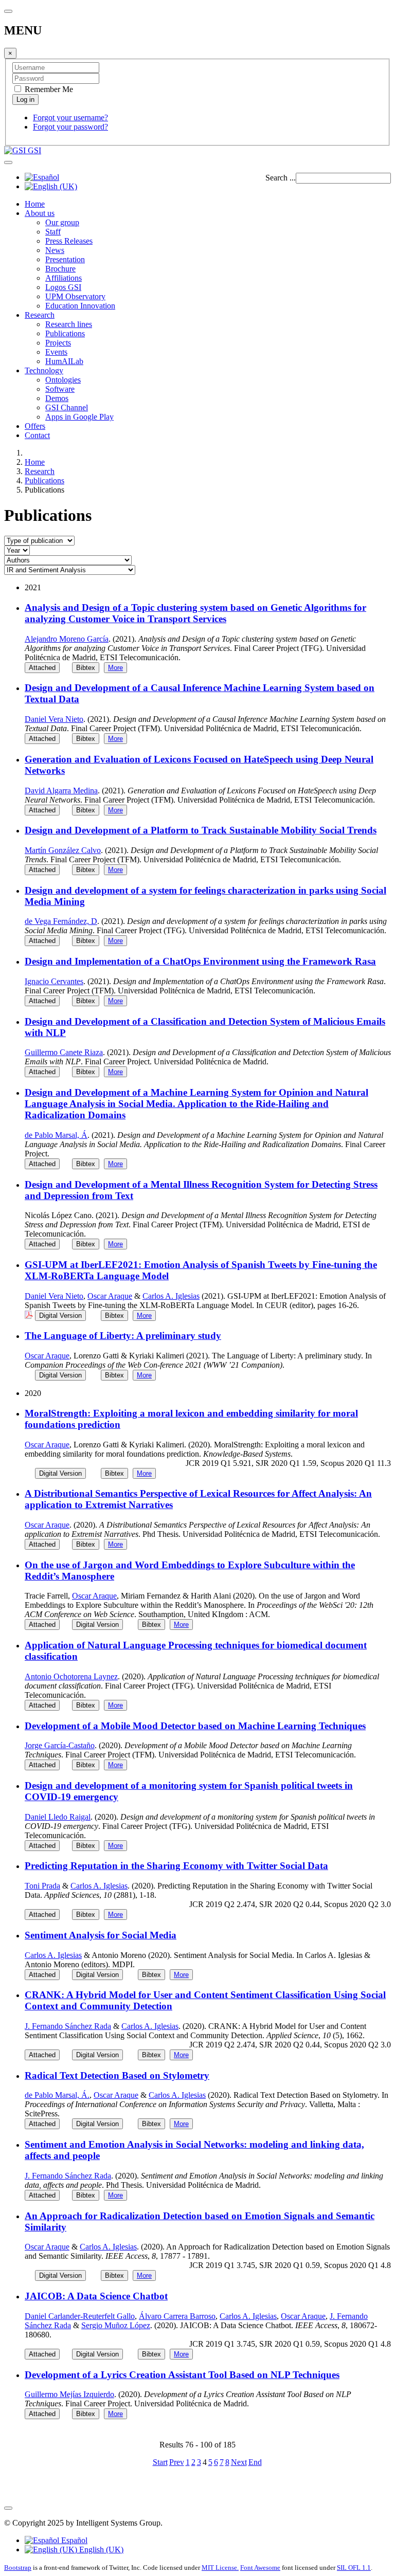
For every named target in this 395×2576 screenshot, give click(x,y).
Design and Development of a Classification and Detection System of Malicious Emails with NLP (205, 1027)
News (55, 250)
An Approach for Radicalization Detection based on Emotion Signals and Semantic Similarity (200, 2221)
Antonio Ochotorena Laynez (71, 1676)
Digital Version (60, 1316)
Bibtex (86, 668)
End (255, 2462)
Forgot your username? (70, 117)
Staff (53, 232)
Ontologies (63, 380)
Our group (62, 222)
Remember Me (48, 89)
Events (56, 352)
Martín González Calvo (63, 850)
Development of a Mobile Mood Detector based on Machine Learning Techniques (195, 1726)
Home (35, 204)
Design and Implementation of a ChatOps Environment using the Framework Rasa (200, 961)
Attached (42, 668)
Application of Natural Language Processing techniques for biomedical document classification (196, 1651)
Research (40, 315)
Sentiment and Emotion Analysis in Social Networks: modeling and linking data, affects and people (194, 2150)
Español (73, 2540)
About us (40, 213)
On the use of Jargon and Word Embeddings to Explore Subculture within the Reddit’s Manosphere (190, 1571)
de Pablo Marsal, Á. (57, 2095)
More (115, 668)
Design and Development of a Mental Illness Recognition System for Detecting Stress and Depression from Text (201, 1190)
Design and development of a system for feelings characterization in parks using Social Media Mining (205, 896)
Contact (37, 435)
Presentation (65, 259)
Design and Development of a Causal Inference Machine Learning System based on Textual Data (200, 693)
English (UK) (100, 2550)
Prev (177, 2462)
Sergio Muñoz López (116, 2325)
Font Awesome (260, 2568)
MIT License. (220, 2568)
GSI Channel (67, 407)
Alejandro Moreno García (67, 639)
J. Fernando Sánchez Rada (68, 2026)
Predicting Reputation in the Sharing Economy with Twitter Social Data (176, 1866)
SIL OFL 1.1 (354, 2568)
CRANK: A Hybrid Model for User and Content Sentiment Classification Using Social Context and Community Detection (205, 2000)
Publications (65, 333)
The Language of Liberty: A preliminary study (123, 1336)
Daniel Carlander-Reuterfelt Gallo (80, 2316)
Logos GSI (63, 287)
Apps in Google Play (79, 417)
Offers (35, 426)
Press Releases (69, 241)
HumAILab (64, 361)
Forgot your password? (70, 127)
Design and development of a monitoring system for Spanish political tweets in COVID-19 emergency (189, 1791)
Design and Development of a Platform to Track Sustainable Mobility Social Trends (201, 830)
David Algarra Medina (61, 791)
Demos (57, 398)
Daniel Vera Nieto (54, 719)
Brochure (60, 269)
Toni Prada (42, 1886)
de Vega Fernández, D (61, 921)
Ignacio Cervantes (54, 981)
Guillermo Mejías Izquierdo (69, 2394)
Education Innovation (80, 306)
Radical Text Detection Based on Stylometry (117, 2075)
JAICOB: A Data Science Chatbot (96, 2296)
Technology (44, 370)
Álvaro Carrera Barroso (177, 2316)
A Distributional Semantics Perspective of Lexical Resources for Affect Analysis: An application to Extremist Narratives (198, 1499)
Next (239, 2462)
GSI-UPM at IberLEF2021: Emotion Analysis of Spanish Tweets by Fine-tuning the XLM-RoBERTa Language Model (201, 1270)
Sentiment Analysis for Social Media (101, 1935)
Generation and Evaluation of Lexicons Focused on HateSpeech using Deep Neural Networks (199, 765)
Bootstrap (18, 2568)
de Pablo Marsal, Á (56, 1135)
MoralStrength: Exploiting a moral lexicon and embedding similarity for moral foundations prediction (191, 1419)
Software (60, 389)
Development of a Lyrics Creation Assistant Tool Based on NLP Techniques (182, 2375)
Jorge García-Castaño (60, 1745)
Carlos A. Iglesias (171, 1296)
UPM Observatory (75, 296)
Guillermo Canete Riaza (64, 1052)
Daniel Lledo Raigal (58, 1817)
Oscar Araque (110, 1296)
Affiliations (64, 278)
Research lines (69, 324)
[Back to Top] (8, 2508)
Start (160, 2462)
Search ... (281, 178)
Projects (58, 343)
